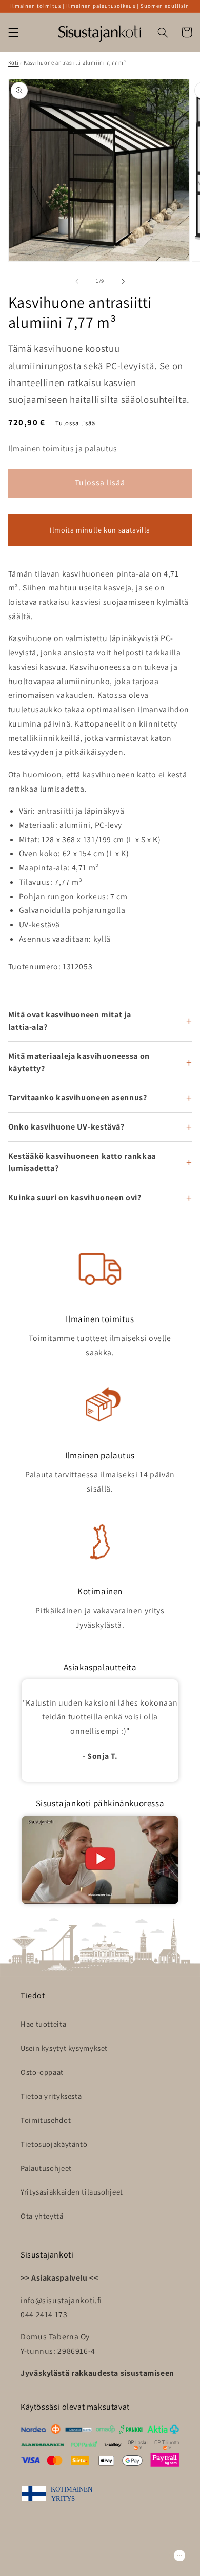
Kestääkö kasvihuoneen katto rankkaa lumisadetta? (82, 1162)
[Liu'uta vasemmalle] (77, 281)
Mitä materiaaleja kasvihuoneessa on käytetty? (79, 1062)
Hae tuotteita (43, 2024)
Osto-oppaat (42, 2072)
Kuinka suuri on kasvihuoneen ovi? (75, 1197)
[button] (13, 32)
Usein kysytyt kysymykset (64, 2048)
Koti (14, 62)
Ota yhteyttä (42, 2216)
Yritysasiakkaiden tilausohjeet (72, 2192)
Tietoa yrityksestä (51, 2096)
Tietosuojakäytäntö (54, 2144)
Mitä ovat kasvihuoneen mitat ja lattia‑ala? (70, 1021)
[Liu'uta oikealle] (123, 281)
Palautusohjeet (46, 2168)
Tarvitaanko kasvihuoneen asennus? (78, 1098)
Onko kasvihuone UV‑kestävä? (66, 1127)
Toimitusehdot (46, 2120)
